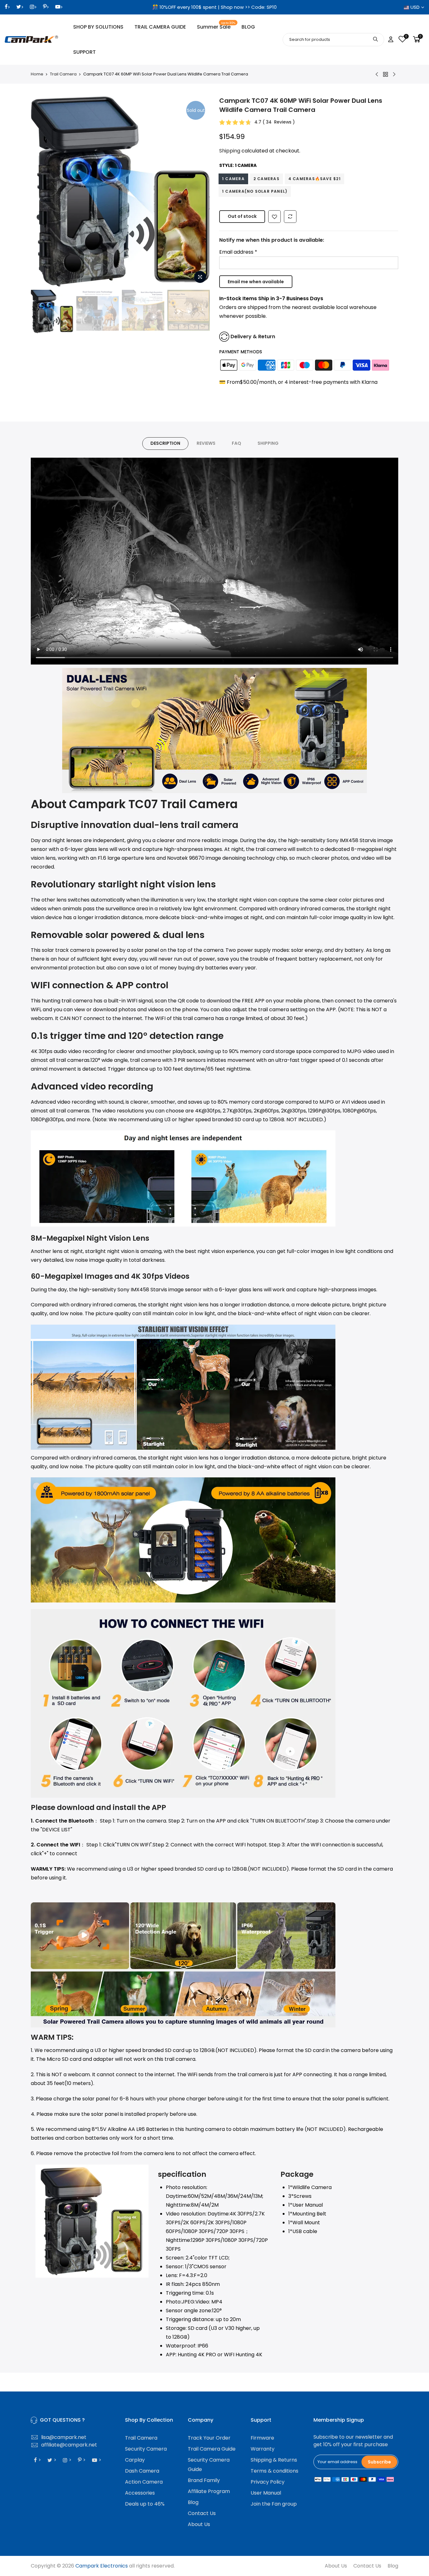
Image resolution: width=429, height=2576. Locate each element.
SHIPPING (268, 443)
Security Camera (146, 2449)
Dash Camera (142, 2471)
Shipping (230, 151)
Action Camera (144, 2482)
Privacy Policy (268, 2482)
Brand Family (204, 2480)
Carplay (135, 2460)
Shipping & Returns (274, 2460)
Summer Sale (216, 26)
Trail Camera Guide (212, 2449)
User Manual (266, 2493)
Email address (238, 252)
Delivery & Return (253, 336)
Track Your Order (209, 2438)
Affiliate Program (209, 2491)
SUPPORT (84, 52)
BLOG (248, 27)
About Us (199, 2524)
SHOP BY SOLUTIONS (98, 27)
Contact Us (202, 2513)
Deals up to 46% (145, 2504)
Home (37, 74)
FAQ (236, 443)
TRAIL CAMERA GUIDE (160, 27)
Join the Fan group (274, 2504)
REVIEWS (206, 443)
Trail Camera (63, 74)
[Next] (199, 191)
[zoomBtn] (200, 277)
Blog (193, 2502)
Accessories (140, 2493)
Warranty (263, 2449)
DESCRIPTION (165, 443)
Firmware (262, 2438)
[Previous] (42, 191)
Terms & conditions (274, 2471)
